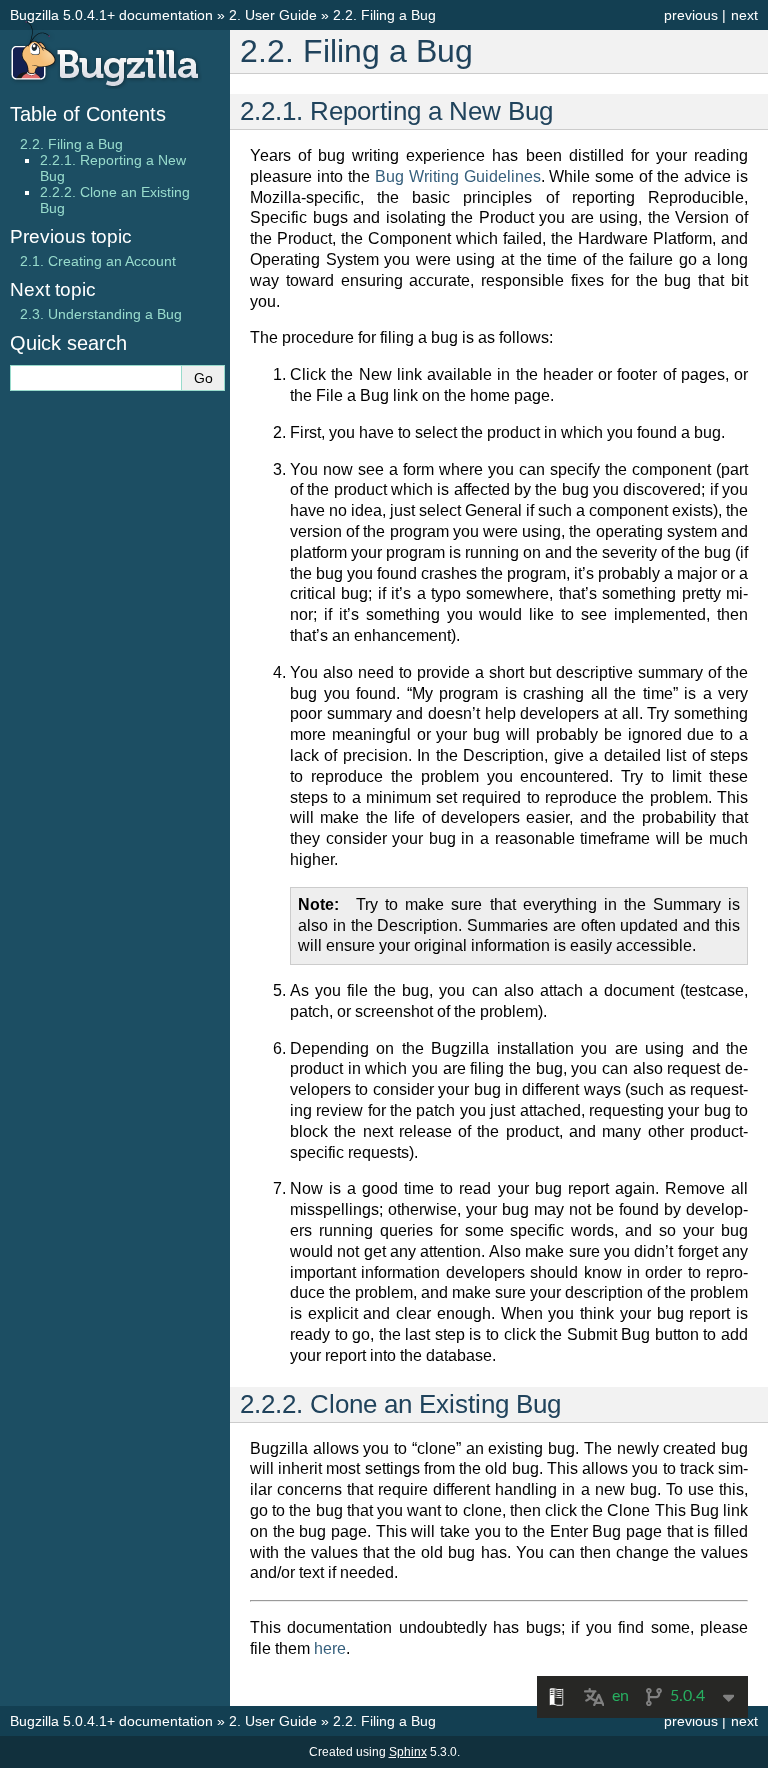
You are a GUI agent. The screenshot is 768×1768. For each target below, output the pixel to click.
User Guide (273, 15)
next (744, 15)
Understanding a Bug (101, 314)
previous (691, 15)
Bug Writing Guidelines (458, 176)
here (330, 1648)
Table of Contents (88, 114)
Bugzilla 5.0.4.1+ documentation (111, 15)
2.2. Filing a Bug (71, 144)
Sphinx (408, 1752)
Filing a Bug (384, 15)
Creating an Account (98, 261)
